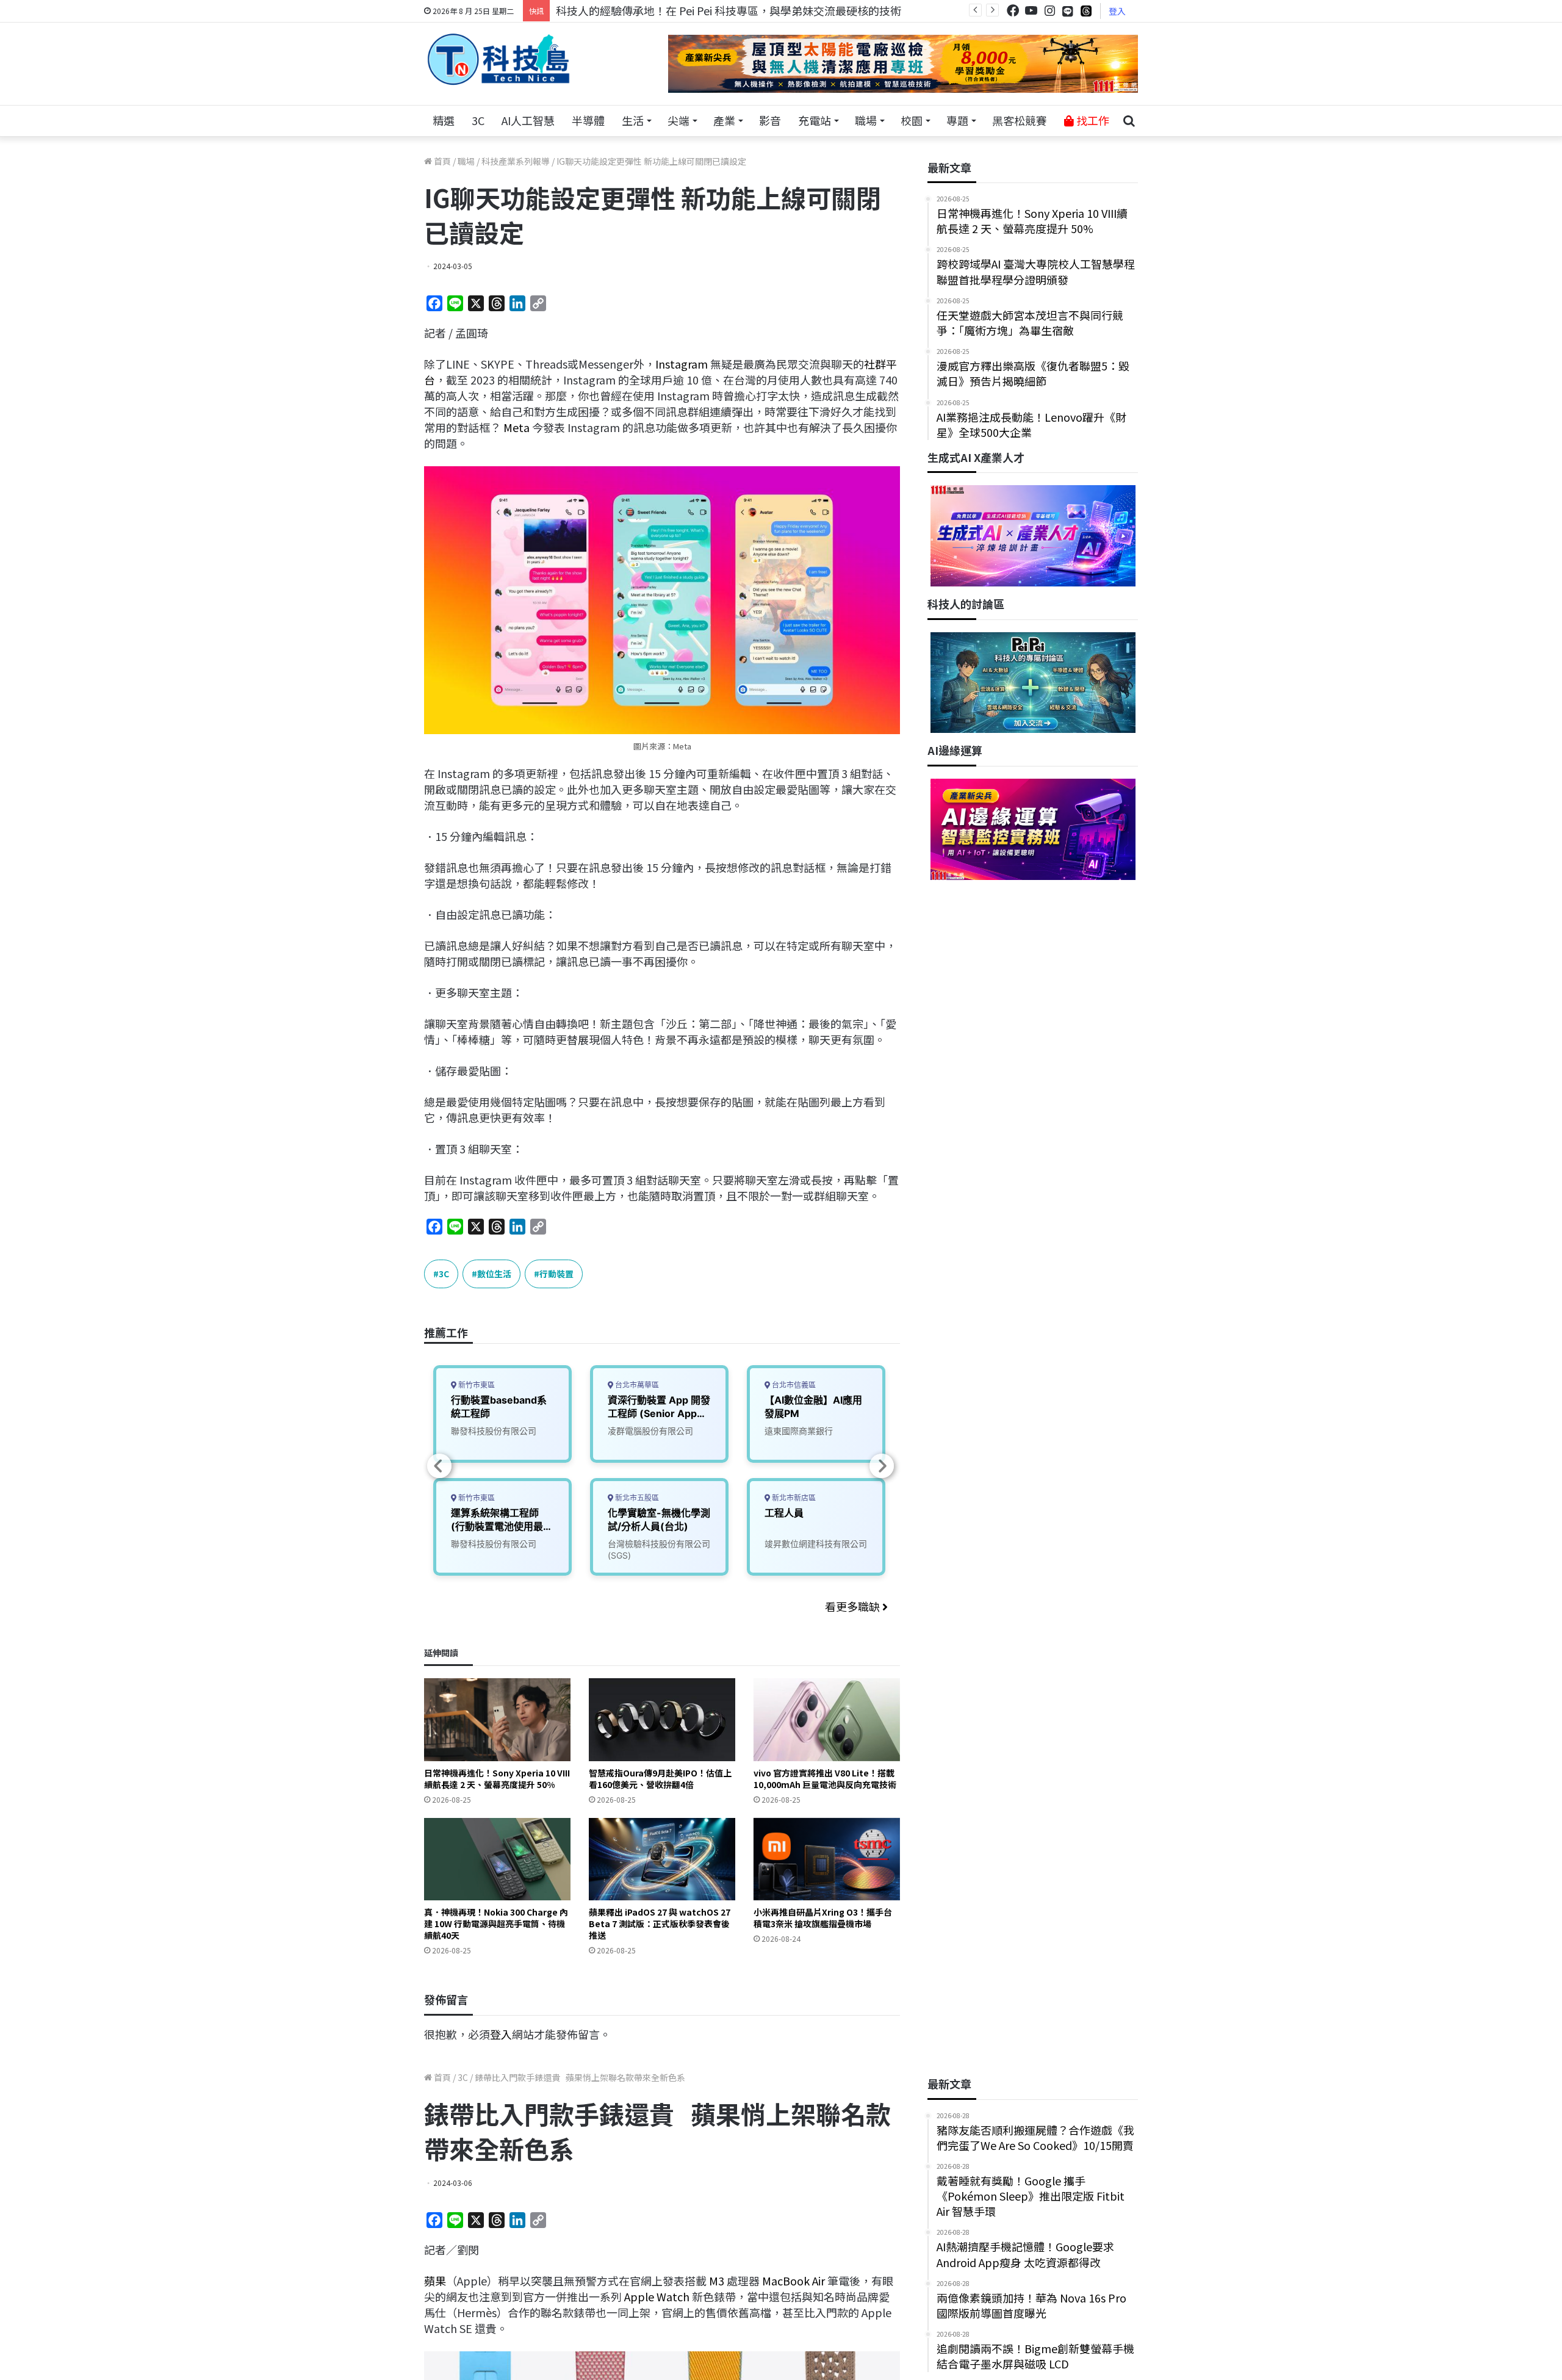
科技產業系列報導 (516, 161)
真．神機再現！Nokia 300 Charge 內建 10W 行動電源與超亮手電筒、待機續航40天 (496, 1924)
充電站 (815, 120)
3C (478, 120)
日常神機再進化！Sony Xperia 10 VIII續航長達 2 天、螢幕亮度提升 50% (497, 1779)
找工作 (1092, 120)
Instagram (683, 364)
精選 (444, 120)
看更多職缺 (854, 1606)
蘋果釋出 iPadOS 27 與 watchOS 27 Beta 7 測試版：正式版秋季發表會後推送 (660, 1924)
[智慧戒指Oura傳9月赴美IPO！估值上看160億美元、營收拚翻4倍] (662, 1719)
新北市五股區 (636, 1498)
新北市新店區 (793, 1498)
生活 (633, 120)
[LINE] (1068, 11)
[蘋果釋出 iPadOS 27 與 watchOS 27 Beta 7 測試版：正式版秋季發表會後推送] (662, 1859)
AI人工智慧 (528, 120)
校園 (912, 120)
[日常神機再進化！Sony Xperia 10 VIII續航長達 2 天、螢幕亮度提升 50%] (497, 1719)
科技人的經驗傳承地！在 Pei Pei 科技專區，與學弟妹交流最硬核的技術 (729, 10)
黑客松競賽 (1020, 120)
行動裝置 (556, 1274)
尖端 (678, 120)
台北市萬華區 (636, 1385)
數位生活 (494, 1274)
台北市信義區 (793, 1385)
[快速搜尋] (1129, 121)
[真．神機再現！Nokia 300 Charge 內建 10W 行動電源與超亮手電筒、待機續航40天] (497, 1859)
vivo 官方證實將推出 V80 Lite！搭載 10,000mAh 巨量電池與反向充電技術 (825, 1779)
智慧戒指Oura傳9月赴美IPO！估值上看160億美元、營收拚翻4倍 (660, 1779)
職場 (866, 120)
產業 (724, 120)
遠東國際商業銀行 (799, 1431)
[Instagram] (1049, 11)
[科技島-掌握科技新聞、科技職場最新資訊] (498, 59)
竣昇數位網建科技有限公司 (816, 1544)
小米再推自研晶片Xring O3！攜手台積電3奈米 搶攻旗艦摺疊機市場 (823, 1918)
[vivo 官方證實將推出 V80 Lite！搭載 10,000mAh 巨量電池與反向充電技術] (827, 1719)
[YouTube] (1031, 11)
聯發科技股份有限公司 (494, 1431)
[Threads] (1086, 11)
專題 (957, 120)
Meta (516, 427)
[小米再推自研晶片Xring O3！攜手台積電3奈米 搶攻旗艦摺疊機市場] (827, 1859)
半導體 (588, 120)
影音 (770, 120)
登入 (1117, 11)
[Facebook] (1013, 11)
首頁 (441, 161)
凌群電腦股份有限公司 (650, 1431)
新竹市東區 (476, 1385)
